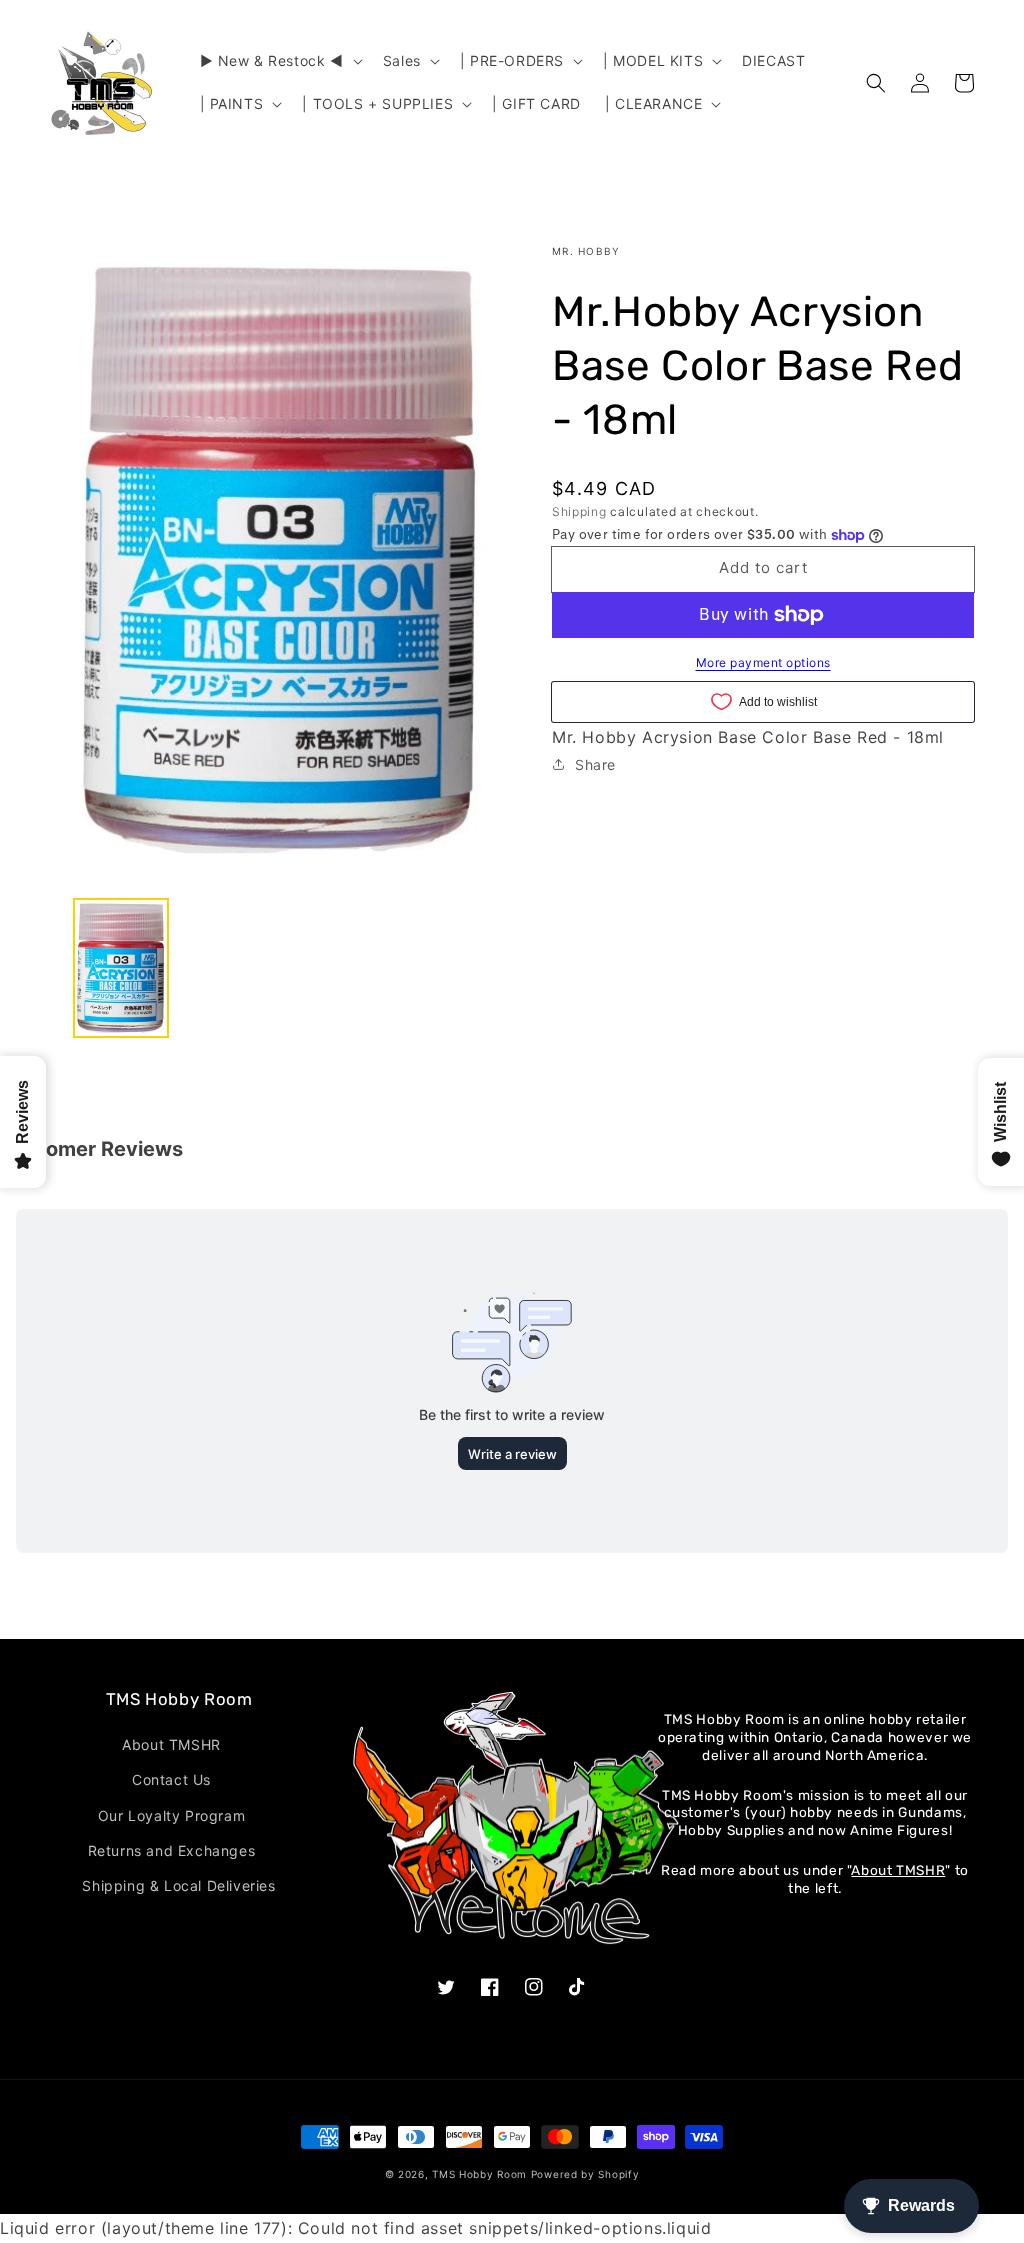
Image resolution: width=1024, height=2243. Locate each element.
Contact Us (171, 1779)
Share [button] (595, 764)
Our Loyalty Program (171, 1815)
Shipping (579, 511)
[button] (279, 61)
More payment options (763, 662)
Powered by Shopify (585, 2174)
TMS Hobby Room (479, 2174)
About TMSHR (171, 1744)
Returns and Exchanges (172, 1850)
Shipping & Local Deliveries (178, 1885)
